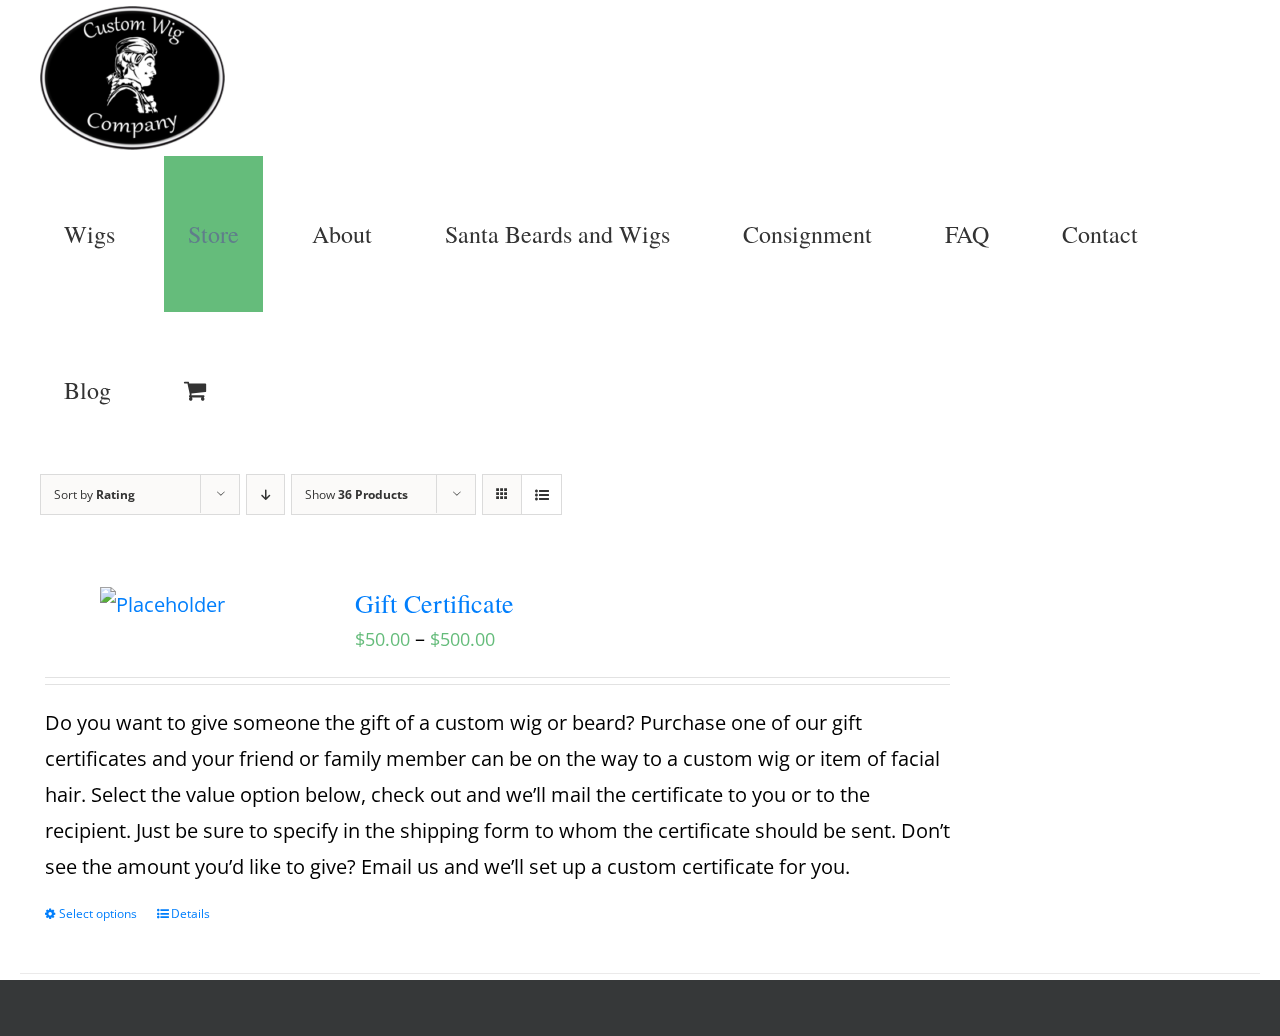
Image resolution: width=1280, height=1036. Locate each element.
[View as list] (541, 494)
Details (190, 913)
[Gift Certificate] (162, 605)
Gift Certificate (434, 603)
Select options (98, 913)
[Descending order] (265, 494)
